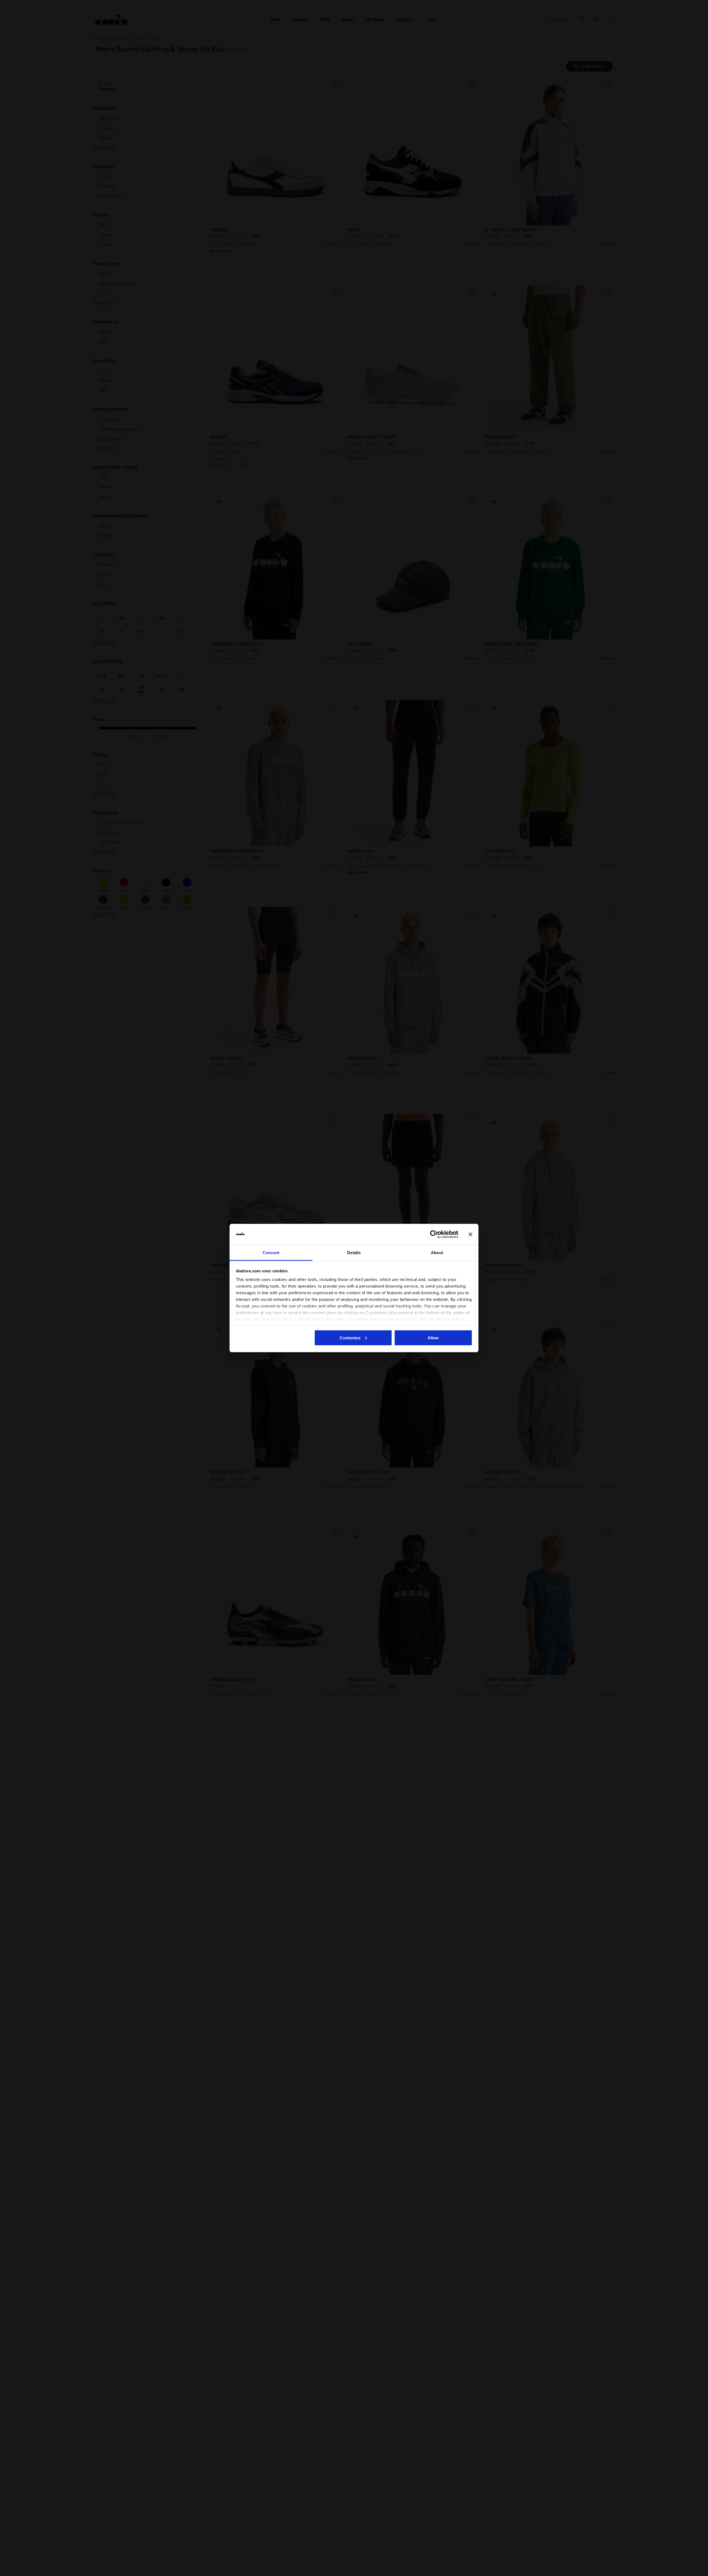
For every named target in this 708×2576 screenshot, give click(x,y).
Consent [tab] (271, 1253)
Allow (433, 1338)
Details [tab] (354, 1253)
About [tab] (437, 1253)
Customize (350, 1338)
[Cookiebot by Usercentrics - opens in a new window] (434, 1234)
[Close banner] (470, 1234)
